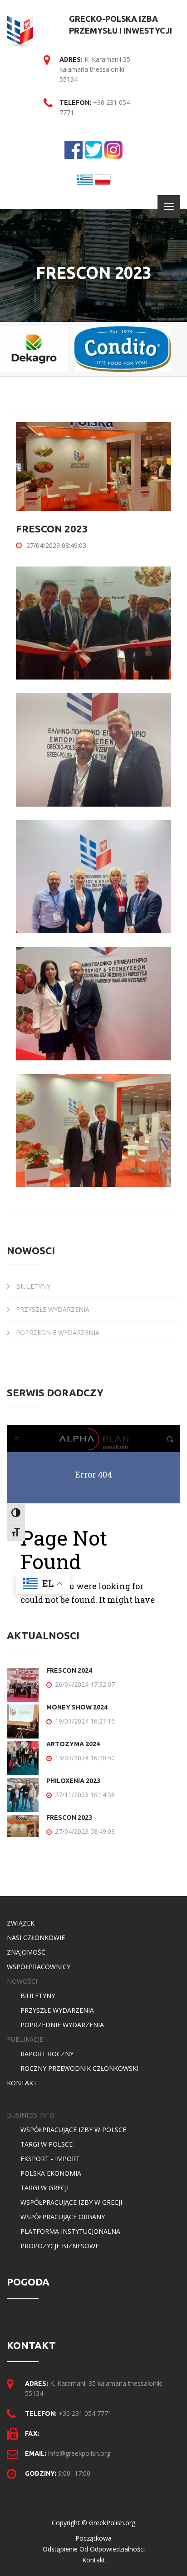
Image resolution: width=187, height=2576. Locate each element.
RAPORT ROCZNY (47, 2054)
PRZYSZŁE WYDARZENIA (52, 1309)
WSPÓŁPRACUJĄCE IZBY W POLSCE (73, 2130)
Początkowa (93, 2538)
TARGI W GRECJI (44, 2188)
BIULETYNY (32, 1286)
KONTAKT (22, 2083)
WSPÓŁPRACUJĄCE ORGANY (63, 2217)
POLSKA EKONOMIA (51, 2173)
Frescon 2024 (69, 1670)
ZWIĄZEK (21, 1923)
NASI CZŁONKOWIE (36, 1938)
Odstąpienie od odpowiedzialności (94, 2549)
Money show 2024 (77, 1707)
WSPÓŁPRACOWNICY (39, 1967)
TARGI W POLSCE (47, 2144)
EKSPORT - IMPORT (50, 2159)
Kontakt (94, 2560)
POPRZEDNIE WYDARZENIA (57, 1332)
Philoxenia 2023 (73, 1781)
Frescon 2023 (69, 1817)
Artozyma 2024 (73, 1744)
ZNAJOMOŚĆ (26, 1952)
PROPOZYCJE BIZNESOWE (60, 2246)
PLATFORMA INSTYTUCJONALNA (70, 2231)
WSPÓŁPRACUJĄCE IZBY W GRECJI (71, 2202)
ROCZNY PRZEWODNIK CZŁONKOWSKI (79, 2068)
